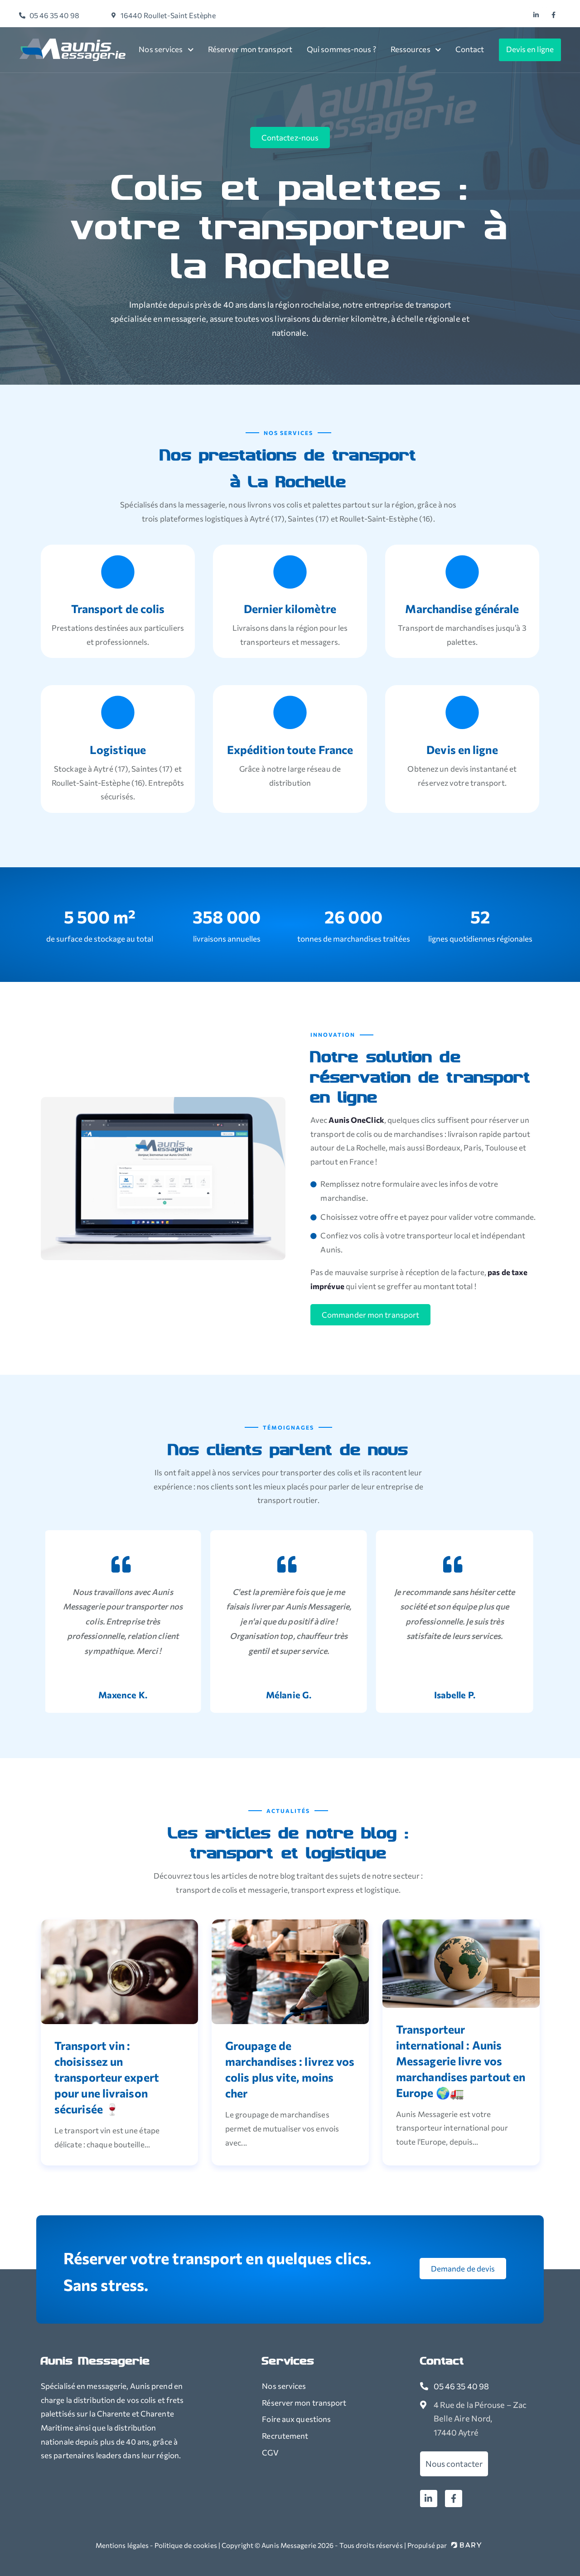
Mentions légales (122, 2545)
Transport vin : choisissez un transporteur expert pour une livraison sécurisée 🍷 (107, 2077)
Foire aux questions (296, 2419)
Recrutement (285, 2436)
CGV (270, 2453)
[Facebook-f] (454, 2499)
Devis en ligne (530, 49)
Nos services (161, 49)
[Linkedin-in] (429, 2499)
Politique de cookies (186, 2545)
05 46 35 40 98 (461, 2386)
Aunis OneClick (356, 1120)
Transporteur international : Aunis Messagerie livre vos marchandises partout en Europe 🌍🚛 (461, 2061)
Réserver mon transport (250, 49)
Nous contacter (454, 2464)
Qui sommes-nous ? (341, 49)
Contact (470, 49)
